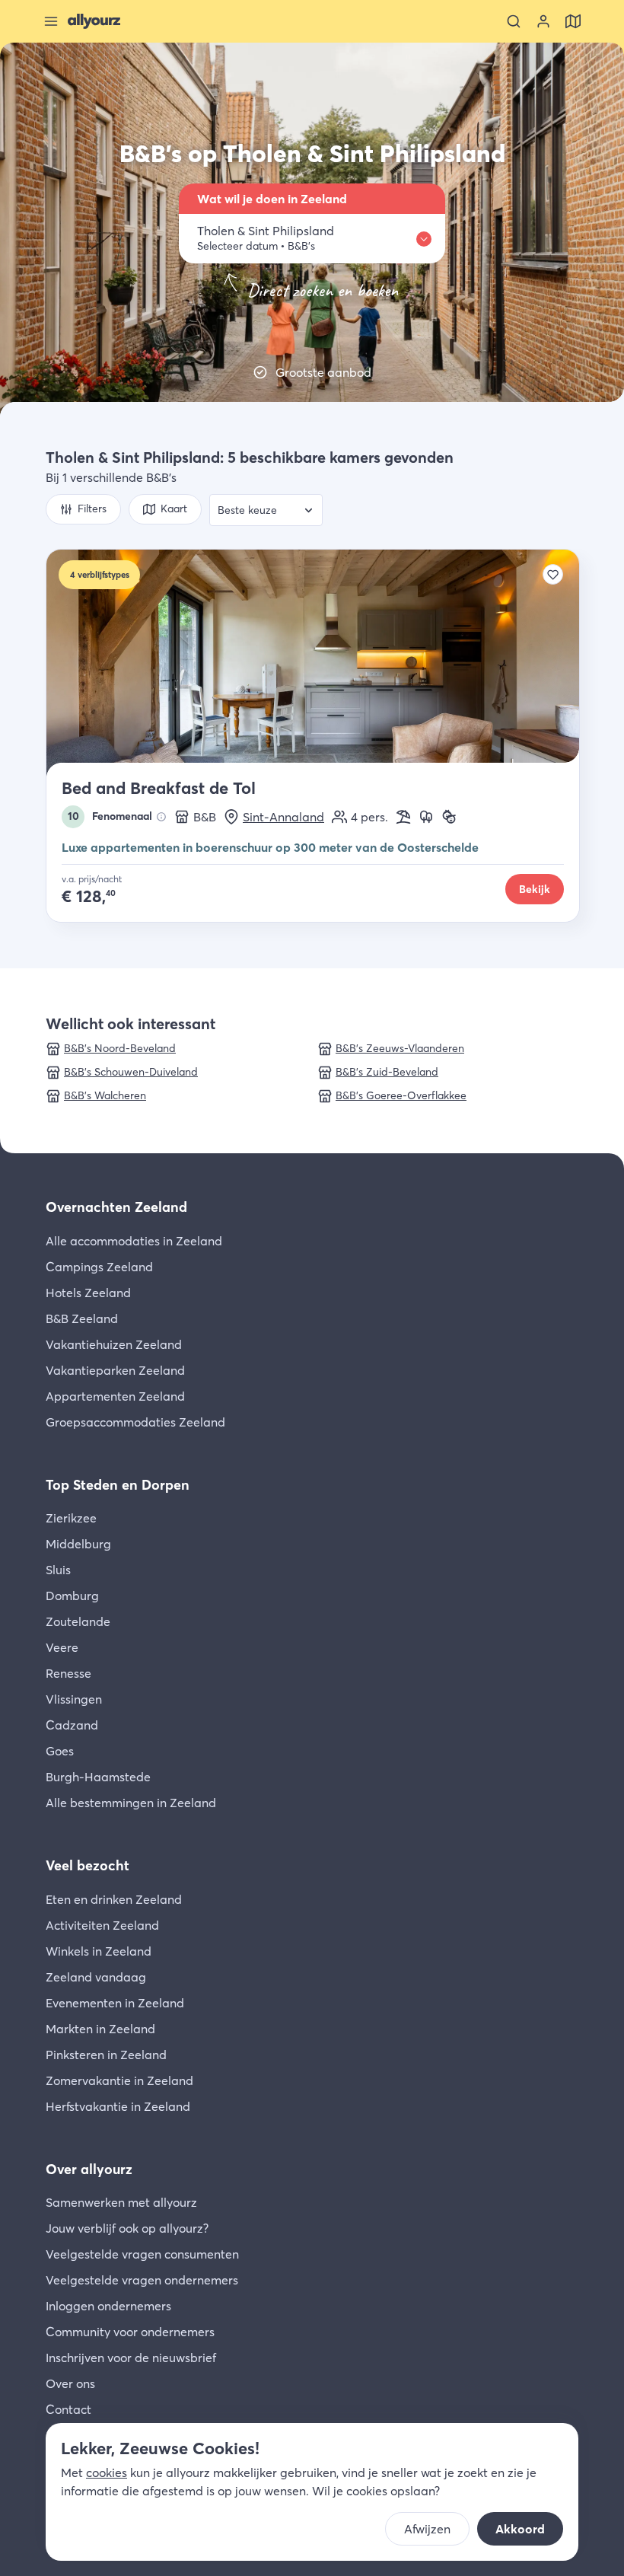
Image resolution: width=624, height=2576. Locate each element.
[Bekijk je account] (543, 21)
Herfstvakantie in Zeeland (118, 2106)
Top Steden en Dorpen (118, 1485)
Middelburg (78, 1544)
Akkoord (520, 2529)
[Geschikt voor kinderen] (449, 817)
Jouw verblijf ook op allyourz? (127, 2228)
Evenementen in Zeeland (115, 2003)
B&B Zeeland (82, 1318)
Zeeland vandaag (96, 1977)
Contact (68, 2409)
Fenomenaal (110, 816)
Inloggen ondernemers (108, 2306)
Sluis (58, 1570)
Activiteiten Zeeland (102, 1925)
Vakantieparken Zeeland (115, 1370)
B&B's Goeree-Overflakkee (401, 1095)
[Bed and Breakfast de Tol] (313, 664)
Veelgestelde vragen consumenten (142, 2254)
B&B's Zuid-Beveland (387, 1072)
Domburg (72, 1596)
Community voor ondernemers (130, 2332)
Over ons (70, 2383)
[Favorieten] (553, 574)
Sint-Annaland (283, 817)
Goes (60, 1751)
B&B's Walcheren (105, 1095)
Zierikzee (71, 1518)
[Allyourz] (94, 21)
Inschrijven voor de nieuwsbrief (131, 2358)
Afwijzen (427, 2529)
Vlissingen (74, 1699)
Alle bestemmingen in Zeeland (131, 1803)
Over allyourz (89, 2169)
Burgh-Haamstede (98, 1777)
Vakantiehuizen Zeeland (114, 1344)
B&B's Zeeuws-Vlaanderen (400, 1048)
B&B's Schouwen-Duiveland (131, 1072)
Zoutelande (78, 1621)
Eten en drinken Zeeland (114, 1899)
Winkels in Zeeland (99, 1951)
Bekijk (535, 889)
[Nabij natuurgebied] (426, 817)
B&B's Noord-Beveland (120, 1048)
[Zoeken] (514, 21)
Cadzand (72, 1725)
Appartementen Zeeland (115, 1396)
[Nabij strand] (403, 817)
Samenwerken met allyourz (121, 2202)
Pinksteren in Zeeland (106, 2055)
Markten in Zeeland (100, 2029)
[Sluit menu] (51, 21)
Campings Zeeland (99, 1267)
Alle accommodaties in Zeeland (134, 1241)
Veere (62, 1647)
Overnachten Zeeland (116, 1207)
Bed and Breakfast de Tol (159, 788)
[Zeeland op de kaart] (573, 21)
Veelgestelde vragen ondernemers (142, 2280)
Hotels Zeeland (88, 1293)
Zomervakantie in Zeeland (119, 2080)
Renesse (68, 1673)
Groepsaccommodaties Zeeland (135, 1422)
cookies (107, 2472)
